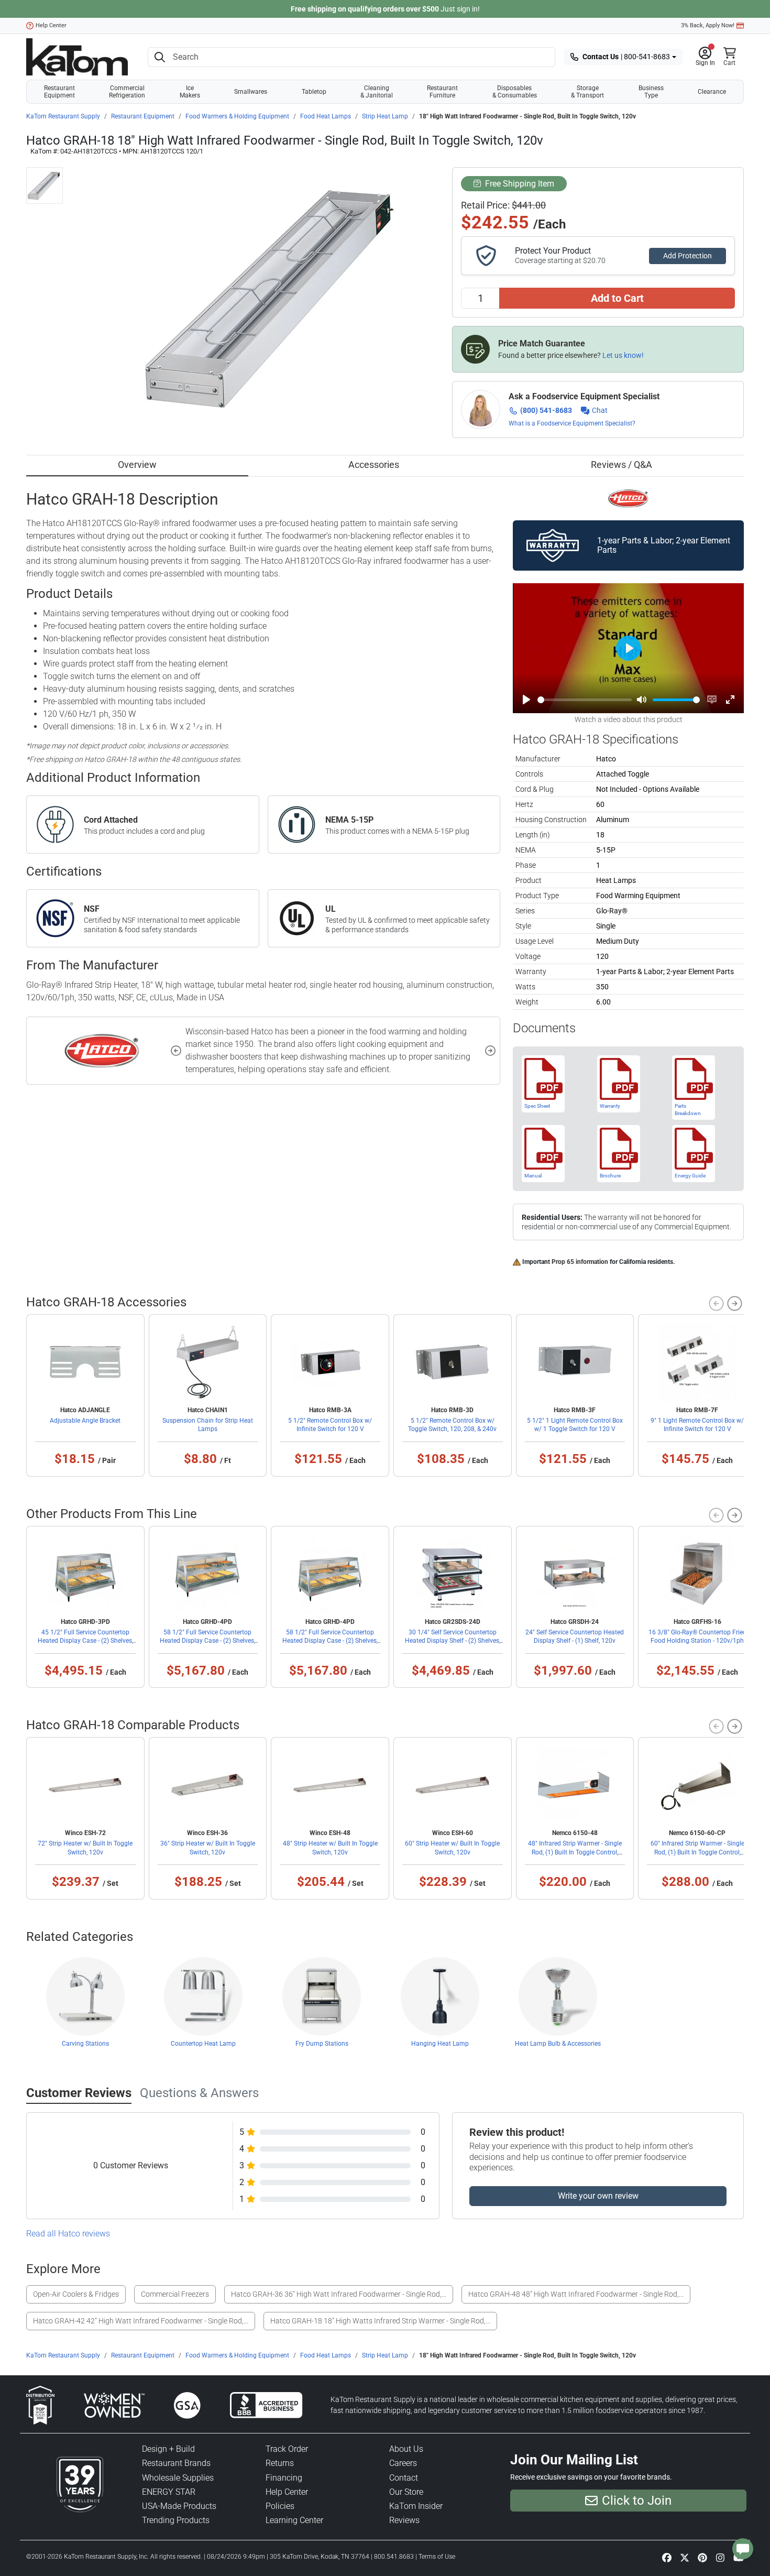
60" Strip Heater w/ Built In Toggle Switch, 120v (452, 1848)
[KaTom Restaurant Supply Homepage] (77, 57)
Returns (280, 2463)
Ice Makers (190, 92)
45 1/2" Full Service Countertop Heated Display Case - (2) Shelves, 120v (85, 1641)
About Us (406, 2449)
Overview (137, 465)
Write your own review (598, 2196)
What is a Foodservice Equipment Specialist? (572, 423)
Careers (403, 2463)
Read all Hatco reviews (68, 2234)
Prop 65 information (580, 1262)
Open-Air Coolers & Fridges (76, 2294)
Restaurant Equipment (59, 92)
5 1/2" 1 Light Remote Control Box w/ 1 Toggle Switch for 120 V (575, 1425)
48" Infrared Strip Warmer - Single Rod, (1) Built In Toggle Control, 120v (575, 1852)
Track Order (287, 2449)
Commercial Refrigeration (127, 92)
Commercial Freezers (175, 2294)
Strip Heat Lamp (385, 116)
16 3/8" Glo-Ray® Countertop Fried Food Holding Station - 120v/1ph (697, 1636)
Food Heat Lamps (326, 116)
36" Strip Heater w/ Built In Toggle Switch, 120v (208, 1848)
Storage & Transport (587, 92)
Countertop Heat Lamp (203, 2044)
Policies (280, 2506)
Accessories (374, 465)
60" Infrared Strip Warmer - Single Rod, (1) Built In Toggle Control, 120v (697, 1852)
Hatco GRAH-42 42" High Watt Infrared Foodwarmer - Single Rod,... (141, 2321)
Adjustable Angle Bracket (85, 1421)
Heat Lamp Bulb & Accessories (558, 2044)
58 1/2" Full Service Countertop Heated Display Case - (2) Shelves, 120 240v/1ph (330, 1641)
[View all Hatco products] (628, 498)
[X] (685, 2557)
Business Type (651, 92)
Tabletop (314, 92)
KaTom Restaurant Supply (63, 116)
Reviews (404, 2520)
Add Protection (687, 256)
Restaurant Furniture (442, 92)
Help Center (51, 25)
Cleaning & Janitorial (377, 92)
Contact (404, 2478)
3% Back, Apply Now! (708, 25)
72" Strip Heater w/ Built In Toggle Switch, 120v (85, 1848)
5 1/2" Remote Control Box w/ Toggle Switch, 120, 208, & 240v (452, 1425)
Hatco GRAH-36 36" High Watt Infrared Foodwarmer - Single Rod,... (339, 2294)
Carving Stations (85, 2044)
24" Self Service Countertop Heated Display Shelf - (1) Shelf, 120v (575, 1636)
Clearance (712, 92)
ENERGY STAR (169, 2492)
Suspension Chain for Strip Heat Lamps (208, 1425)
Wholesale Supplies (178, 2478)
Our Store (406, 2492)
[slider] (585, 700)
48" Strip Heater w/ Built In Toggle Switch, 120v (330, 1848)
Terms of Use (437, 2557)
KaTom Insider (416, 2506)
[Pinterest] (702, 2557)
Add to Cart (617, 298)
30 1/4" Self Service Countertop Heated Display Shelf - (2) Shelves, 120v (453, 1641)
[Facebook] (667, 2557)
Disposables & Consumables (515, 92)
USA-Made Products (179, 2506)
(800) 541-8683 (546, 410)
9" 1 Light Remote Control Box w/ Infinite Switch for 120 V (697, 1425)
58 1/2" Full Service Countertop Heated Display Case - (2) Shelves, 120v (207, 1641)
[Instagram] (720, 2557)
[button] (705, 57)
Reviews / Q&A (621, 465)
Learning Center (294, 2520)
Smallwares (251, 92)
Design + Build (168, 2449)
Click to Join (637, 2501)
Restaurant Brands (176, 2463)
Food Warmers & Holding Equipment (237, 116)
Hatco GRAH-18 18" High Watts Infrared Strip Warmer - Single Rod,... (380, 2321)
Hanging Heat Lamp (440, 2044)
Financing (284, 2478)
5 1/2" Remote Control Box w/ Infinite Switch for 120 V (330, 1425)
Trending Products (176, 2520)
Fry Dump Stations (322, 2044)
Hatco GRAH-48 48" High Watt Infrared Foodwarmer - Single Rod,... (576, 2294)
